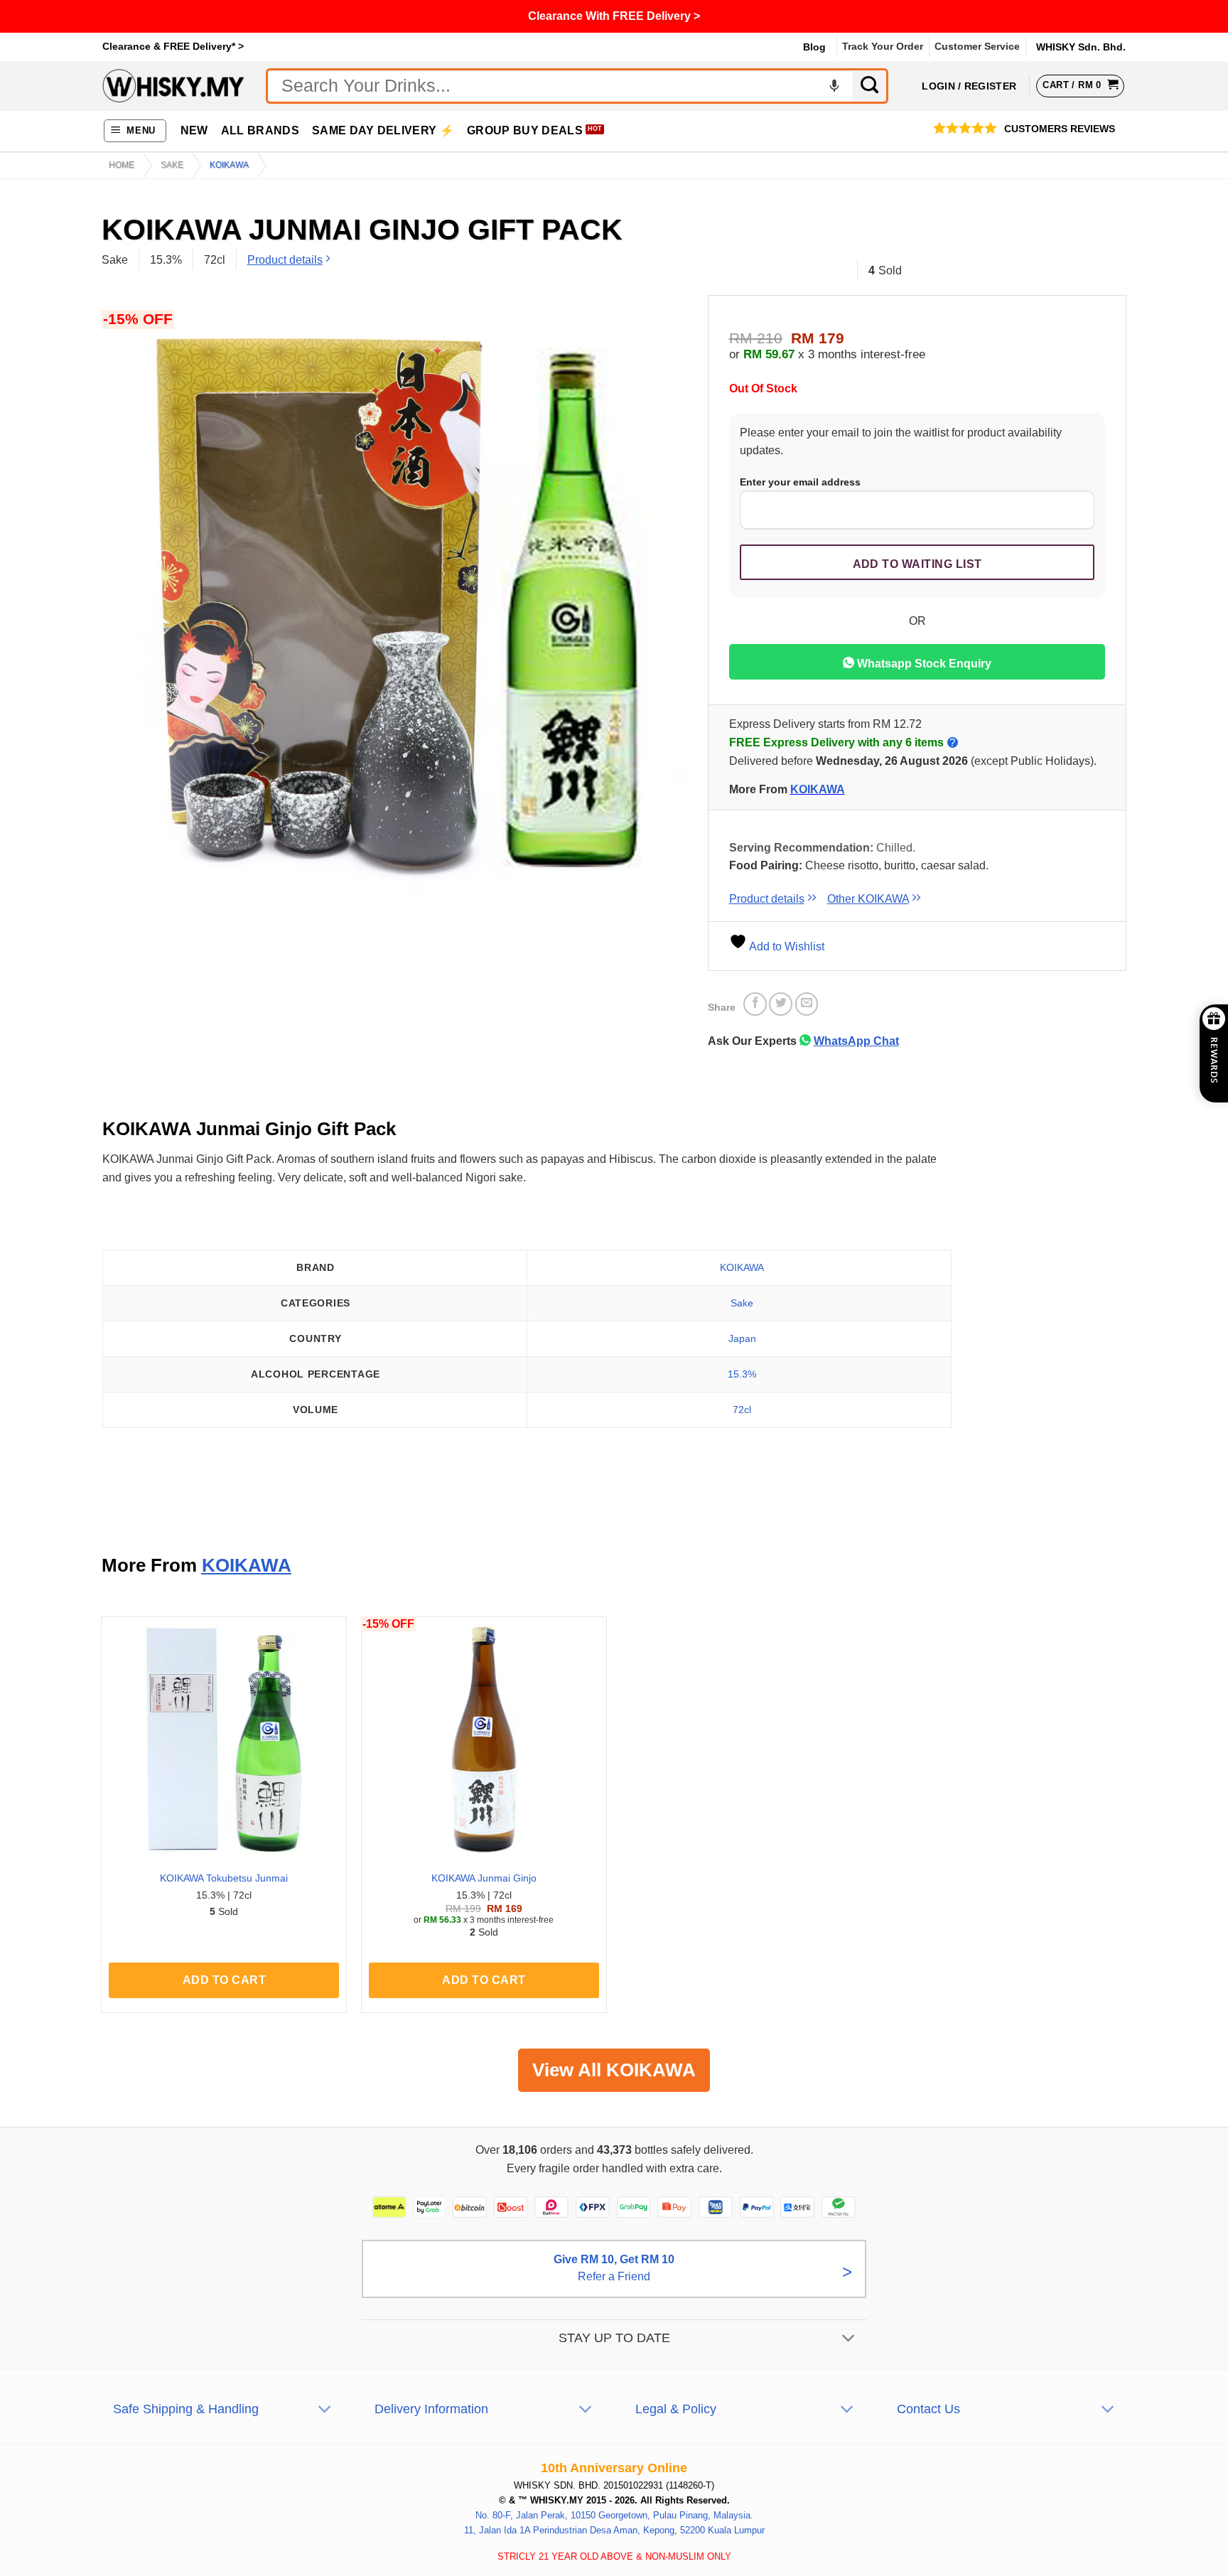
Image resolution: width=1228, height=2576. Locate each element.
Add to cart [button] (224, 1980)
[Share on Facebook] (755, 1004)
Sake (172, 165)
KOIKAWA (229, 165)
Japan (742, 1338)
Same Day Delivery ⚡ (383, 130)
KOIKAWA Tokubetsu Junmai (224, 1878)
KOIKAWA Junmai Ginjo (484, 1878)
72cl (742, 1410)
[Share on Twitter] (781, 1004)
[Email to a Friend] (807, 1004)
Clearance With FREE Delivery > (614, 16)
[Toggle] (849, 2340)
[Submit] (871, 86)
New (194, 130)
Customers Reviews (1060, 129)
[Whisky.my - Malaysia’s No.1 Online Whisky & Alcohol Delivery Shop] (173, 86)
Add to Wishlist (786, 946)
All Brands (260, 130)
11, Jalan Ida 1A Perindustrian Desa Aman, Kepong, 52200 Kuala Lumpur (614, 2530)
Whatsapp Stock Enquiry (923, 664)
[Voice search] (834, 86)
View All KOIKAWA (614, 2070)
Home (122, 165)
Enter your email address (800, 482)
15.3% (742, 1374)
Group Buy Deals (525, 130)
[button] (135, 131)
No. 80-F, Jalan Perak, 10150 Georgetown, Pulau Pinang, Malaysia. (614, 2515)
